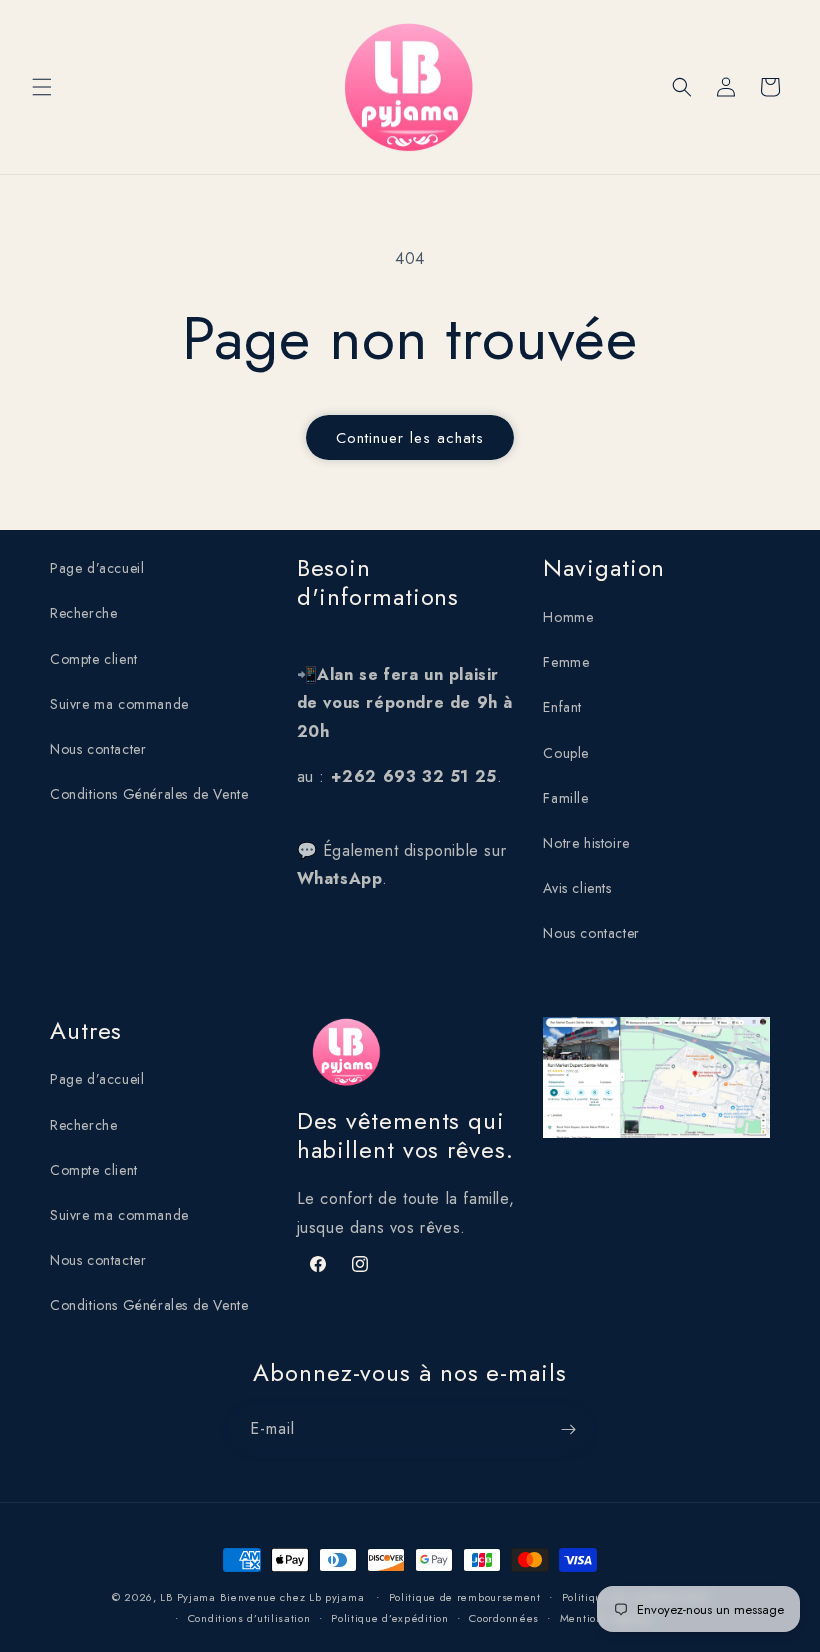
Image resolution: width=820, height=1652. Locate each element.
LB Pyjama (187, 1597)
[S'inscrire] (568, 1429)
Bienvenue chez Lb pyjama (294, 1597)
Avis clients (577, 888)
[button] (42, 87)
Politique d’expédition (389, 1618)
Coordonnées (504, 1618)
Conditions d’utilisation (249, 1618)
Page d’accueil (97, 568)
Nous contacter (98, 749)
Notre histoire (586, 843)
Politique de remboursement (465, 1597)
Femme (566, 662)
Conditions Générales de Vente (149, 794)
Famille (565, 798)
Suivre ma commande (119, 704)
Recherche (83, 613)
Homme (568, 617)
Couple (566, 753)
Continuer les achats (410, 438)
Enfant (562, 707)
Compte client (94, 659)
